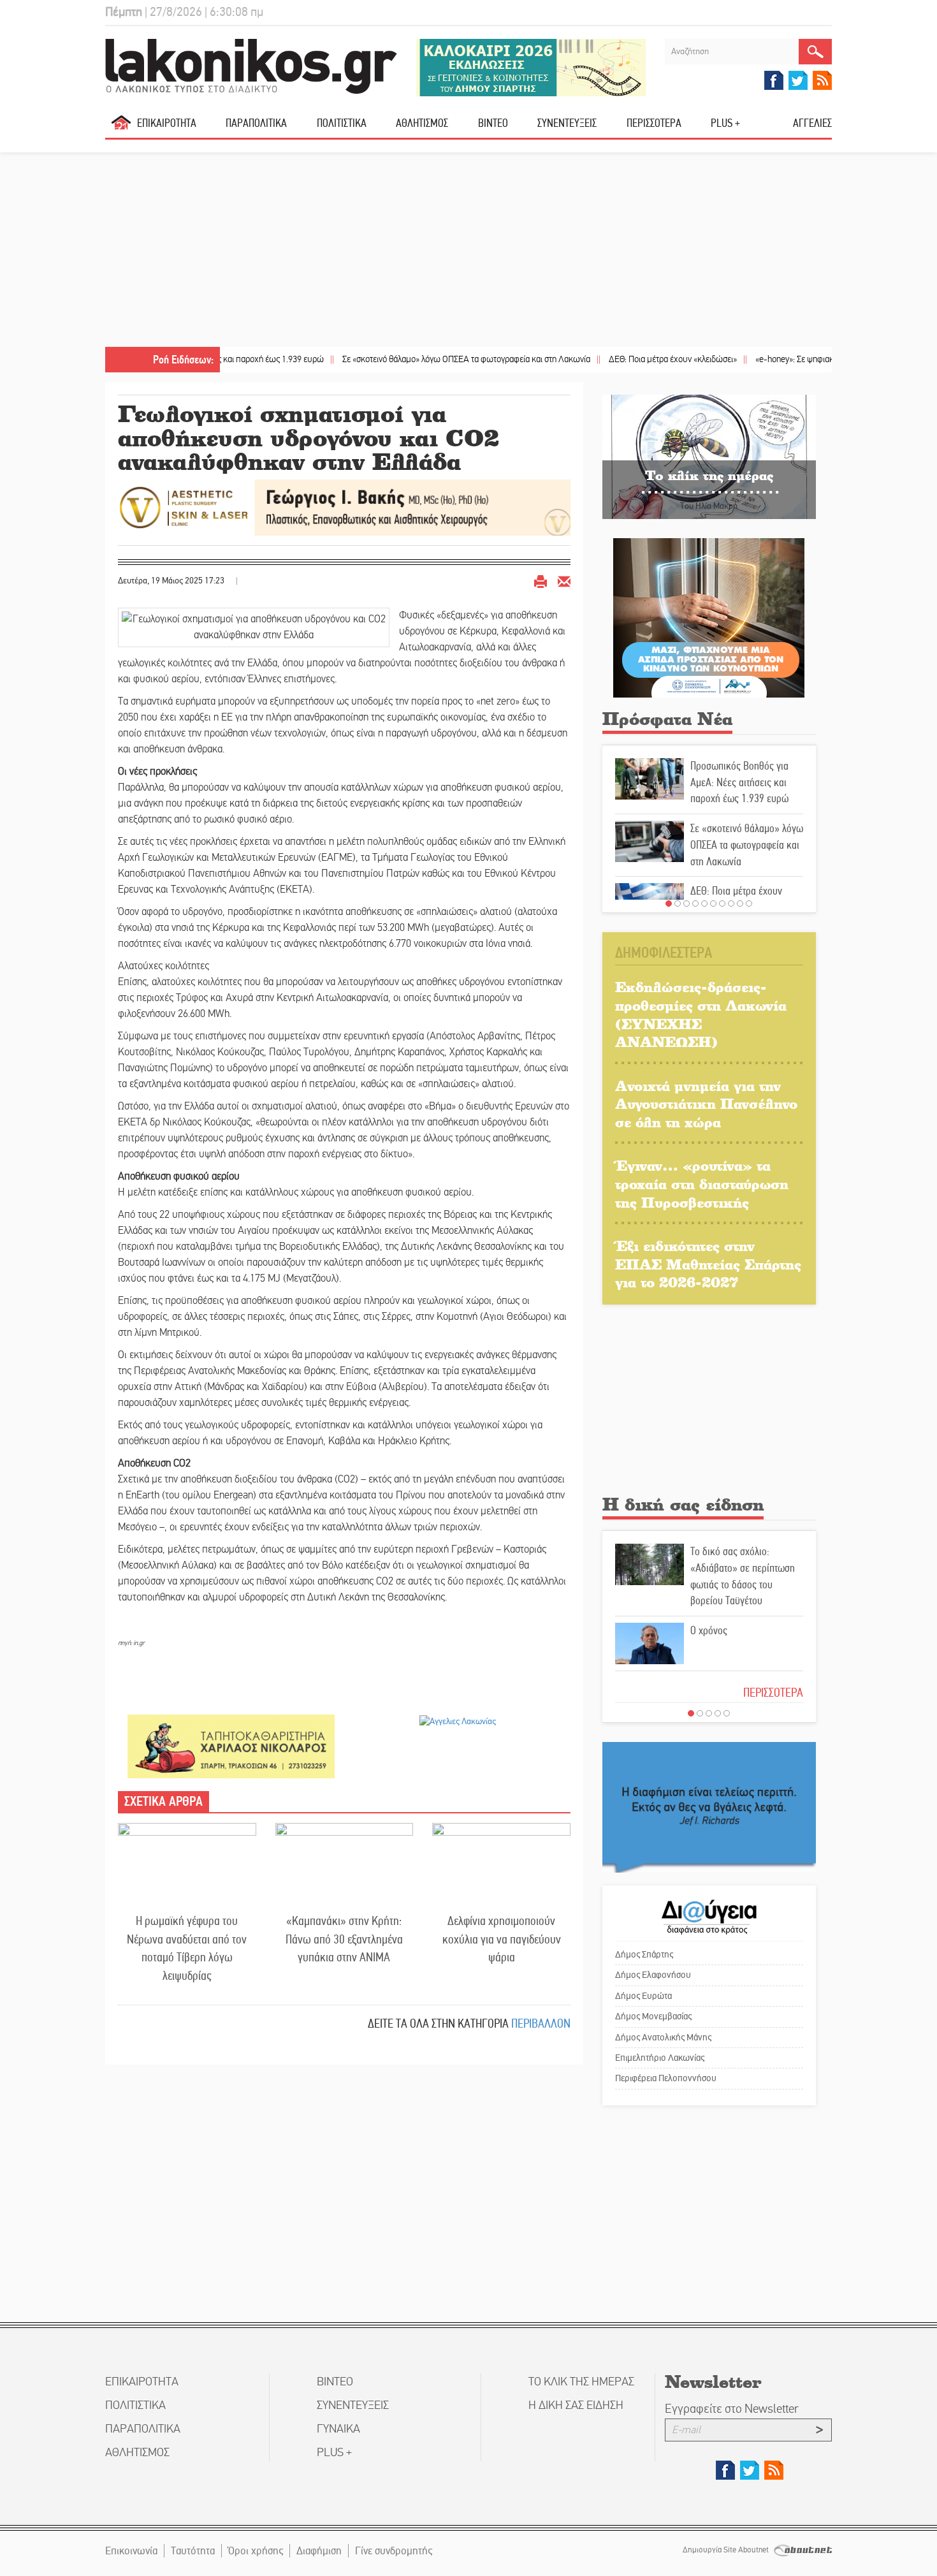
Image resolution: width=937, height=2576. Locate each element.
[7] (722, 904)
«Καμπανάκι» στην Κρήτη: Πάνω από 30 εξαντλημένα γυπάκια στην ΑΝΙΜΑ (344, 1939)
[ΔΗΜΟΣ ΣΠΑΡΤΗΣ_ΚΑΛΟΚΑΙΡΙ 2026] (531, 67)
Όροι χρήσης (256, 2551)
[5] (704, 904)
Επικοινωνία (131, 2551)
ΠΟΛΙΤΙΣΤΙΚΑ (342, 123)
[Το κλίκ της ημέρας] (709, 456)
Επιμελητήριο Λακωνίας (660, 2058)
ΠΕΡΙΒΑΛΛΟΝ (541, 2023)
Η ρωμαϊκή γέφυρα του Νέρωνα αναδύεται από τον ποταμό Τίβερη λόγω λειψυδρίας (187, 1948)
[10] (749, 904)
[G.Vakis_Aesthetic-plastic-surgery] (344, 507)
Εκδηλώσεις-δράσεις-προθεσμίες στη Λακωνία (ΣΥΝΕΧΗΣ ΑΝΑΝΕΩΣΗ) (701, 1014)
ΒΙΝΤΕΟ (493, 123)
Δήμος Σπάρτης (644, 1954)
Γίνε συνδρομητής (394, 2551)
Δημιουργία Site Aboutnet (727, 2550)
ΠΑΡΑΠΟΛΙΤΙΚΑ (256, 123)
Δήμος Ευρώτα (643, 1996)
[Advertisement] (468, 251)
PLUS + (725, 123)
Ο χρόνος (709, 1630)
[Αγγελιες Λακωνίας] (458, 1721)
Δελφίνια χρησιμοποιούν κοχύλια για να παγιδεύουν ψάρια (502, 1939)
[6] (713, 904)
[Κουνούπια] (709, 617)
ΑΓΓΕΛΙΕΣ (812, 123)
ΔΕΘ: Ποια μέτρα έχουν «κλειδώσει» (602, 359)
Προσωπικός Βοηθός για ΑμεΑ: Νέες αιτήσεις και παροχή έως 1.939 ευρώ (739, 782)
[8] (731, 904)
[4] (695, 904)
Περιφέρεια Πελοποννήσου (666, 2078)
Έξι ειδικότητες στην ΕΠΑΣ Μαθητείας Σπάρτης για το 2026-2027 (708, 1264)
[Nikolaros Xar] (231, 1745)
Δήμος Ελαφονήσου (653, 1975)
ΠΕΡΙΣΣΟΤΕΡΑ (773, 1693)
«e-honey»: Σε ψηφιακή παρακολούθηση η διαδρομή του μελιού (797, 359)
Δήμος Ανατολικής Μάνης (663, 2037)
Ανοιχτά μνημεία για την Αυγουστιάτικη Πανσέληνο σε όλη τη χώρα (706, 1104)
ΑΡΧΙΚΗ (121, 128)
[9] (740, 904)
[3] (686, 904)
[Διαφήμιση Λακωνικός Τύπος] (709, 1807)
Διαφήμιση (319, 2551)
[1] (669, 904)
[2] (678, 904)
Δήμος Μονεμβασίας (653, 2016)
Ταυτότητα (193, 2551)
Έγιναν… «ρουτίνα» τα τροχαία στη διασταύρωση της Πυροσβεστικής (702, 1183)
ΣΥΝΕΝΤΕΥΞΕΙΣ (567, 123)
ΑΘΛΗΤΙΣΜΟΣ (422, 123)
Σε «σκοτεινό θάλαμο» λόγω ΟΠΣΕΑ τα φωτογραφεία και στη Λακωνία (395, 359)
